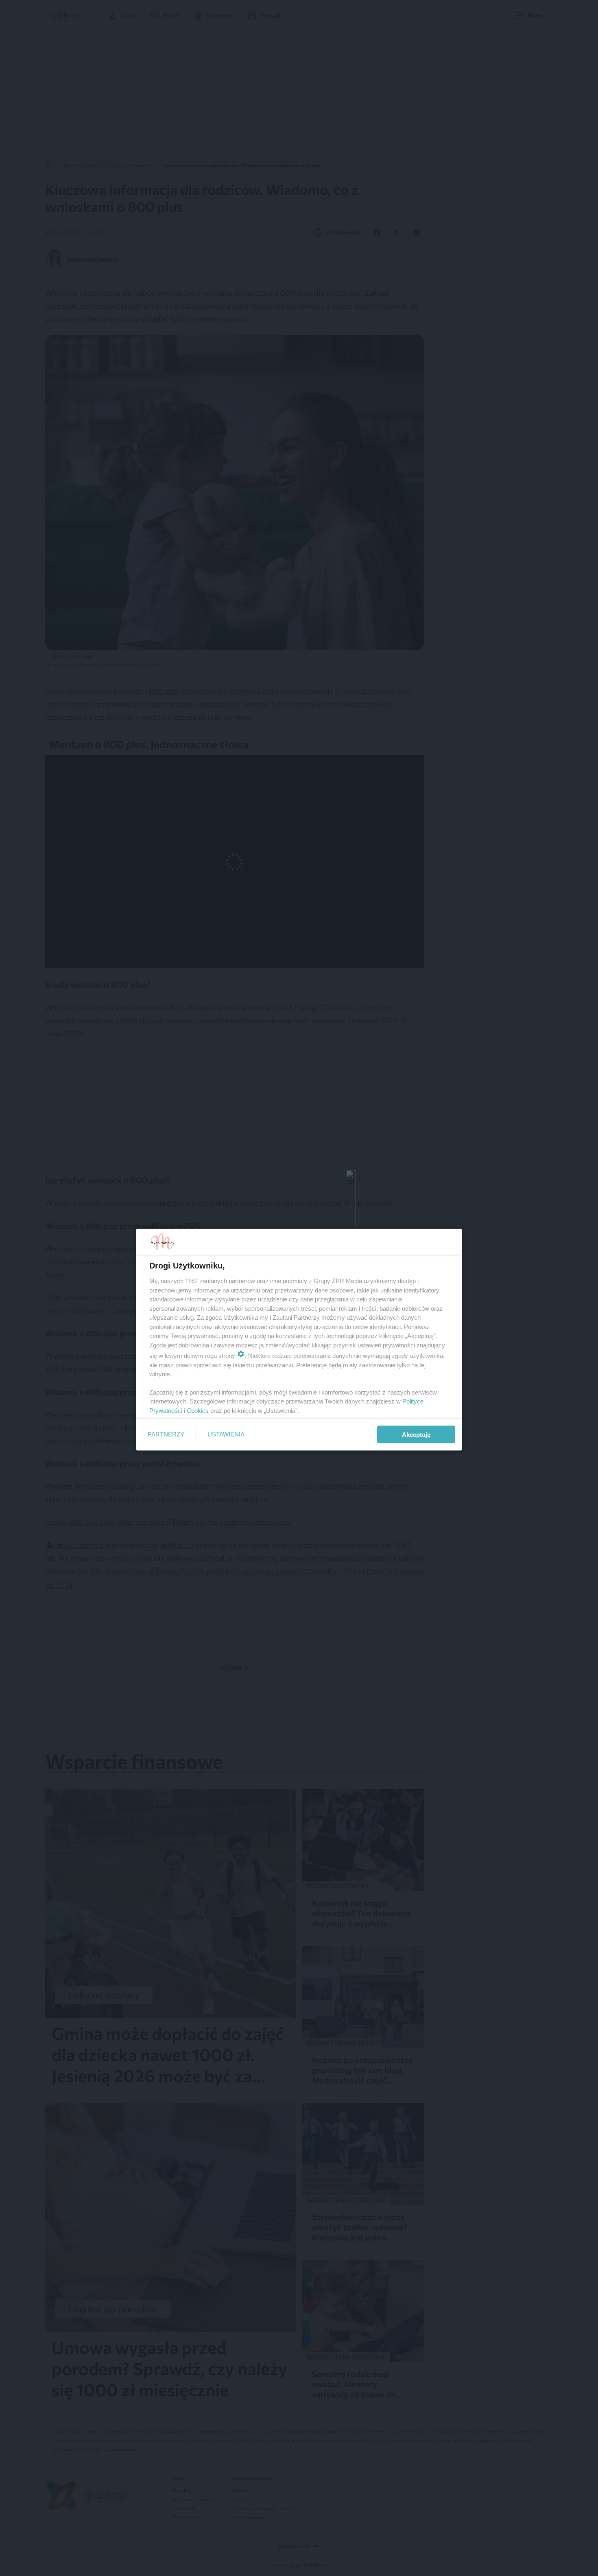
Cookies (198, 1410)
